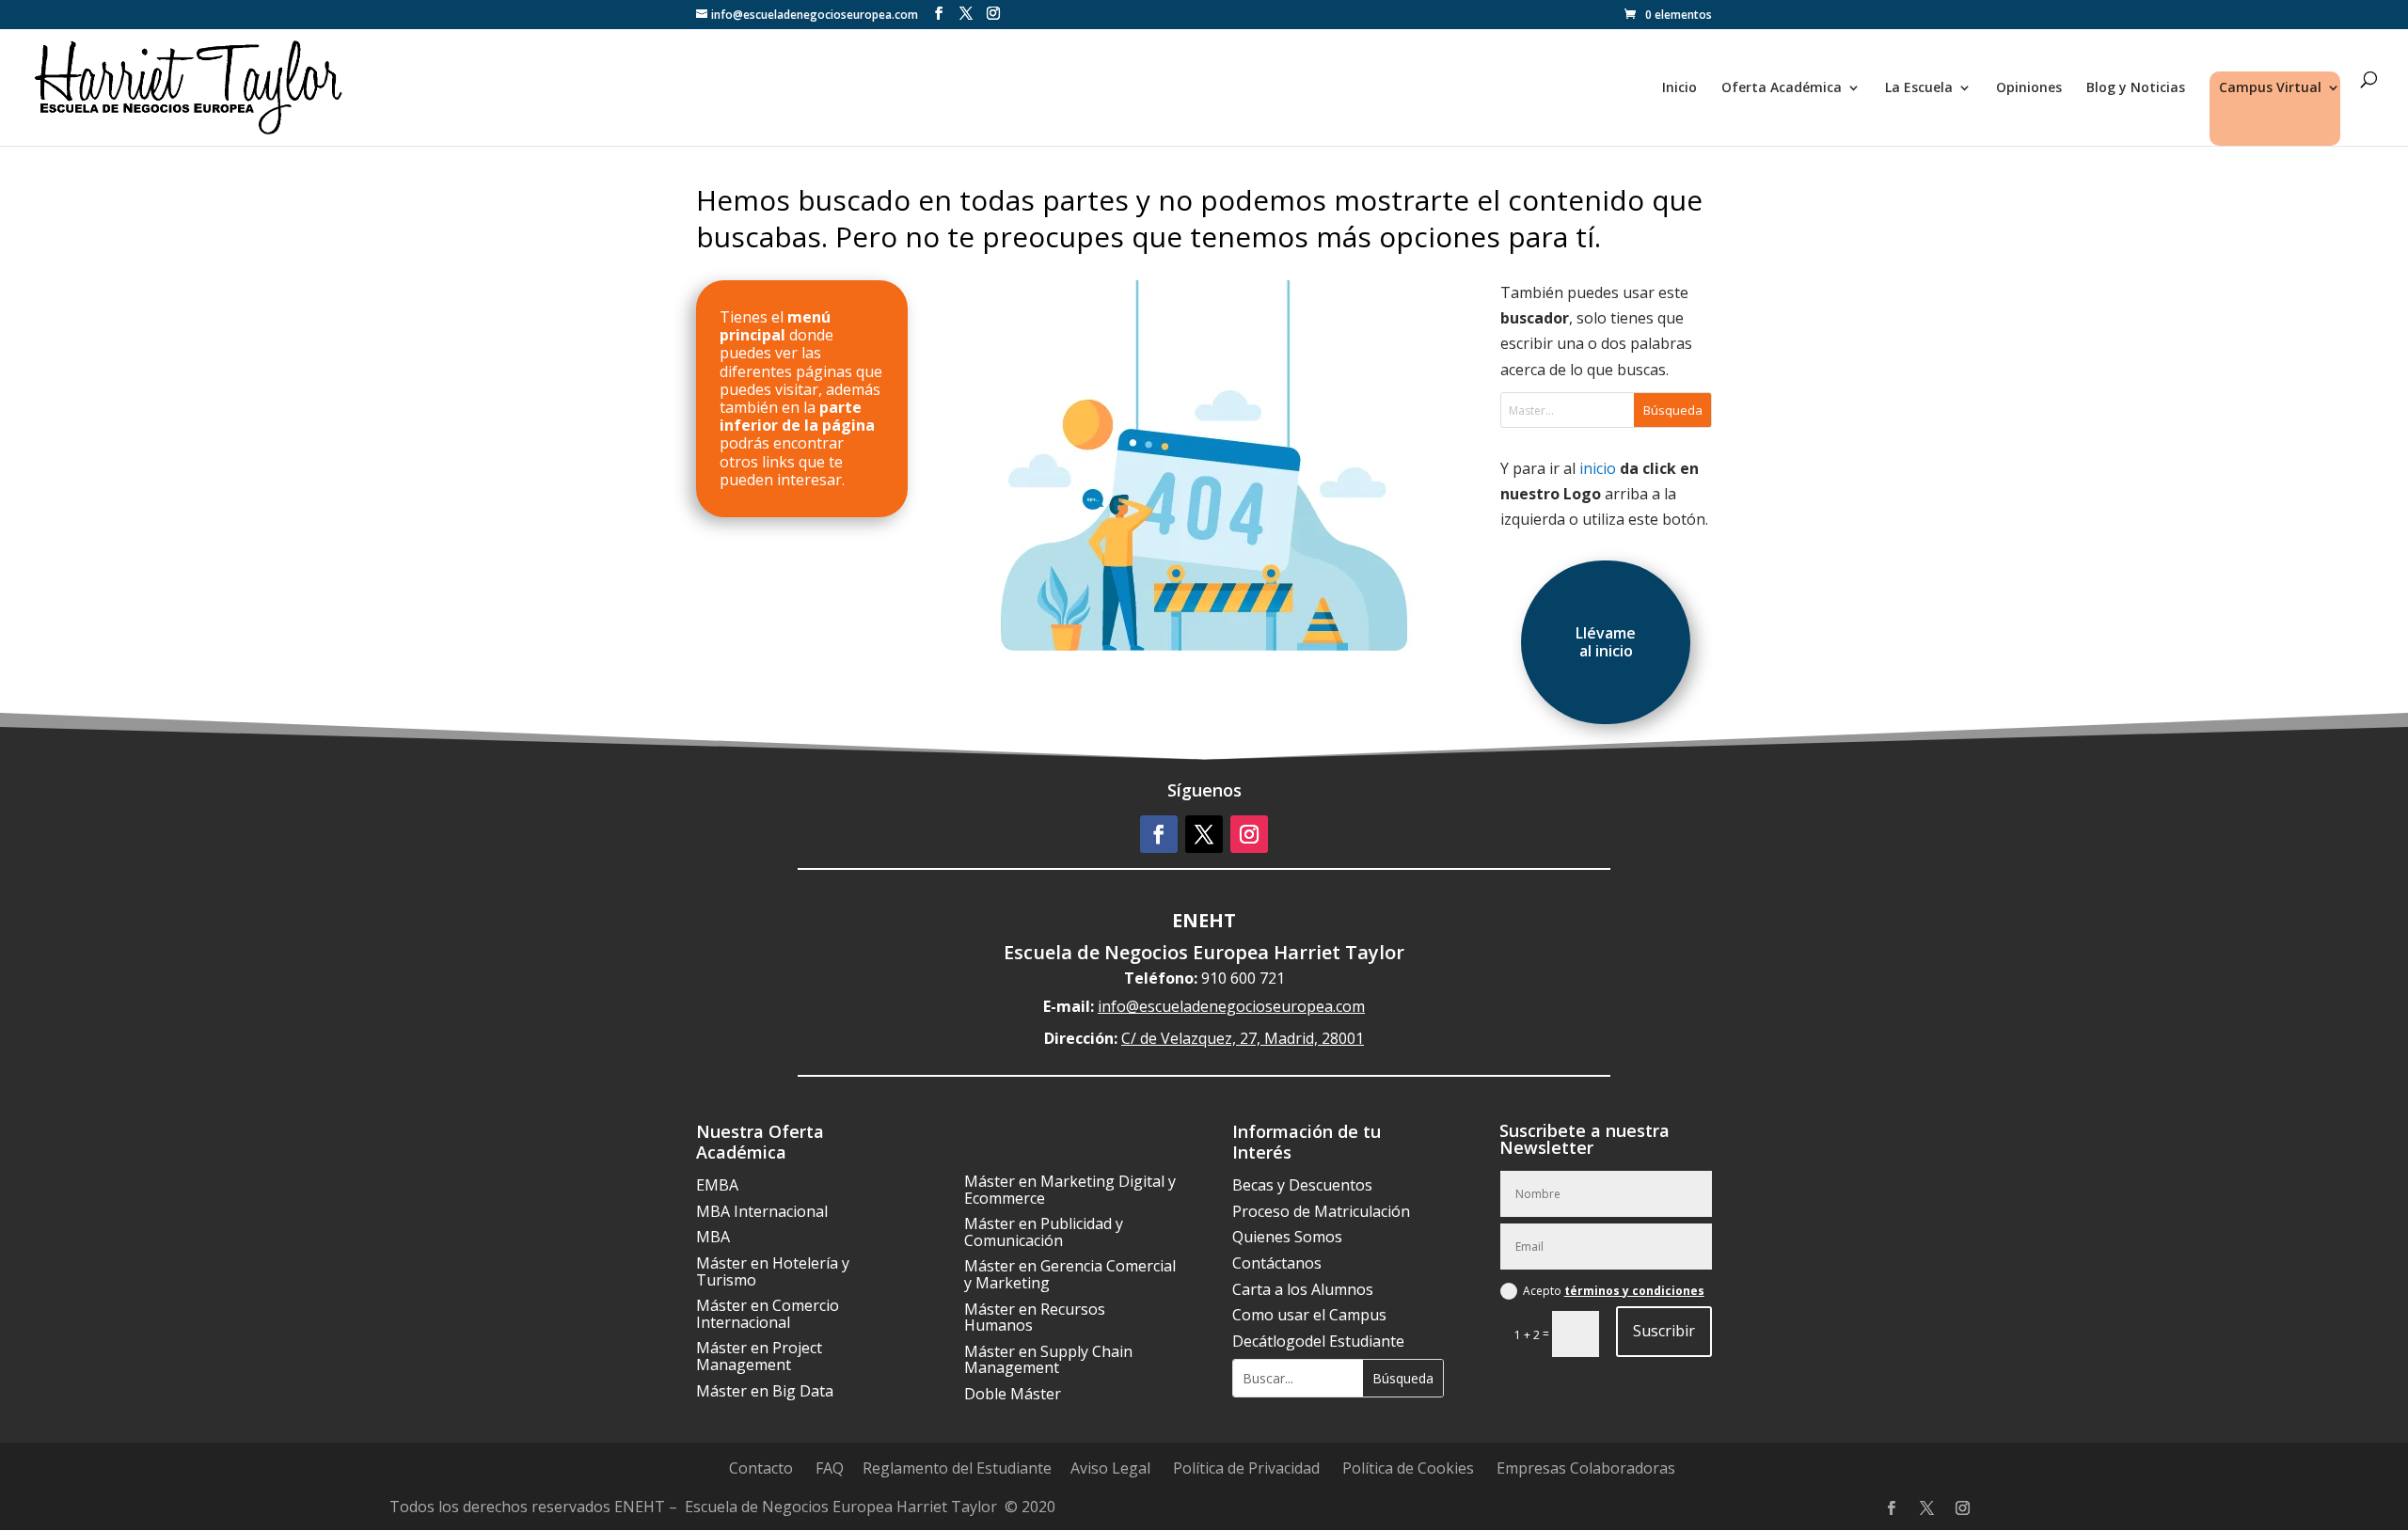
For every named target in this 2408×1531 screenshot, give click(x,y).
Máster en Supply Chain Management (1048, 1360)
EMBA (717, 1185)
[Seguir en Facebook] (1159, 834)
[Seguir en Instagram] (1249, 834)
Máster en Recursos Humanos (1035, 1318)
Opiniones (2029, 88)
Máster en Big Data (765, 1391)
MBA (713, 1237)
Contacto (761, 1468)
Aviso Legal (1110, 1468)
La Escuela (1919, 88)
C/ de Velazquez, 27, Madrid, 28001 (1243, 1038)
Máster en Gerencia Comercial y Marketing (1070, 1274)
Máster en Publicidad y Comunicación (1044, 1232)
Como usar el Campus (1309, 1315)
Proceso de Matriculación (1321, 1211)
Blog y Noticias (2136, 88)
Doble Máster (1013, 1394)
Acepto (1614, 1291)
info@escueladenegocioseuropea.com (1231, 1006)
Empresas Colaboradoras (1586, 1468)
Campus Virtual (2270, 88)
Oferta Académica (1782, 88)
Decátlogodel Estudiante (1318, 1341)
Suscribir (1664, 1331)
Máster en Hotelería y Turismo (773, 1271)
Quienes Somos (1287, 1237)
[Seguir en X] (1204, 834)
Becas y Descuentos (1302, 1185)
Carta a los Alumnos (1303, 1289)
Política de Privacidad (1246, 1468)
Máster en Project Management (759, 1356)
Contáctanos (1277, 1263)
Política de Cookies (1408, 1468)
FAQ (830, 1468)
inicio (1598, 468)
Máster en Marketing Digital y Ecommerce (1070, 1190)
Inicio (1679, 88)
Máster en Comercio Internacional (768, 1314)
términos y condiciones (1634, 1291)
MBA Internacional (762, 1211)
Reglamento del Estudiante (957, 1468)
